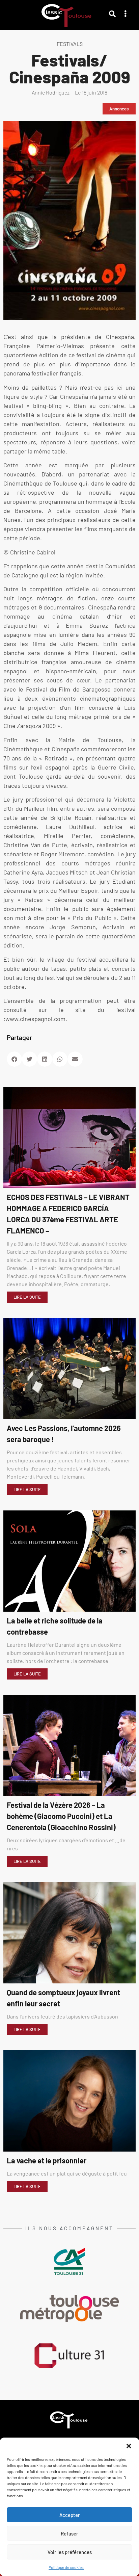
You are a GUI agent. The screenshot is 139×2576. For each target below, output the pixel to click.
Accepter (70, 2515)
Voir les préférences (70, 2552)
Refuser (69, 2533)
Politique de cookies (66, 2567)
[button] (129, 2446)
